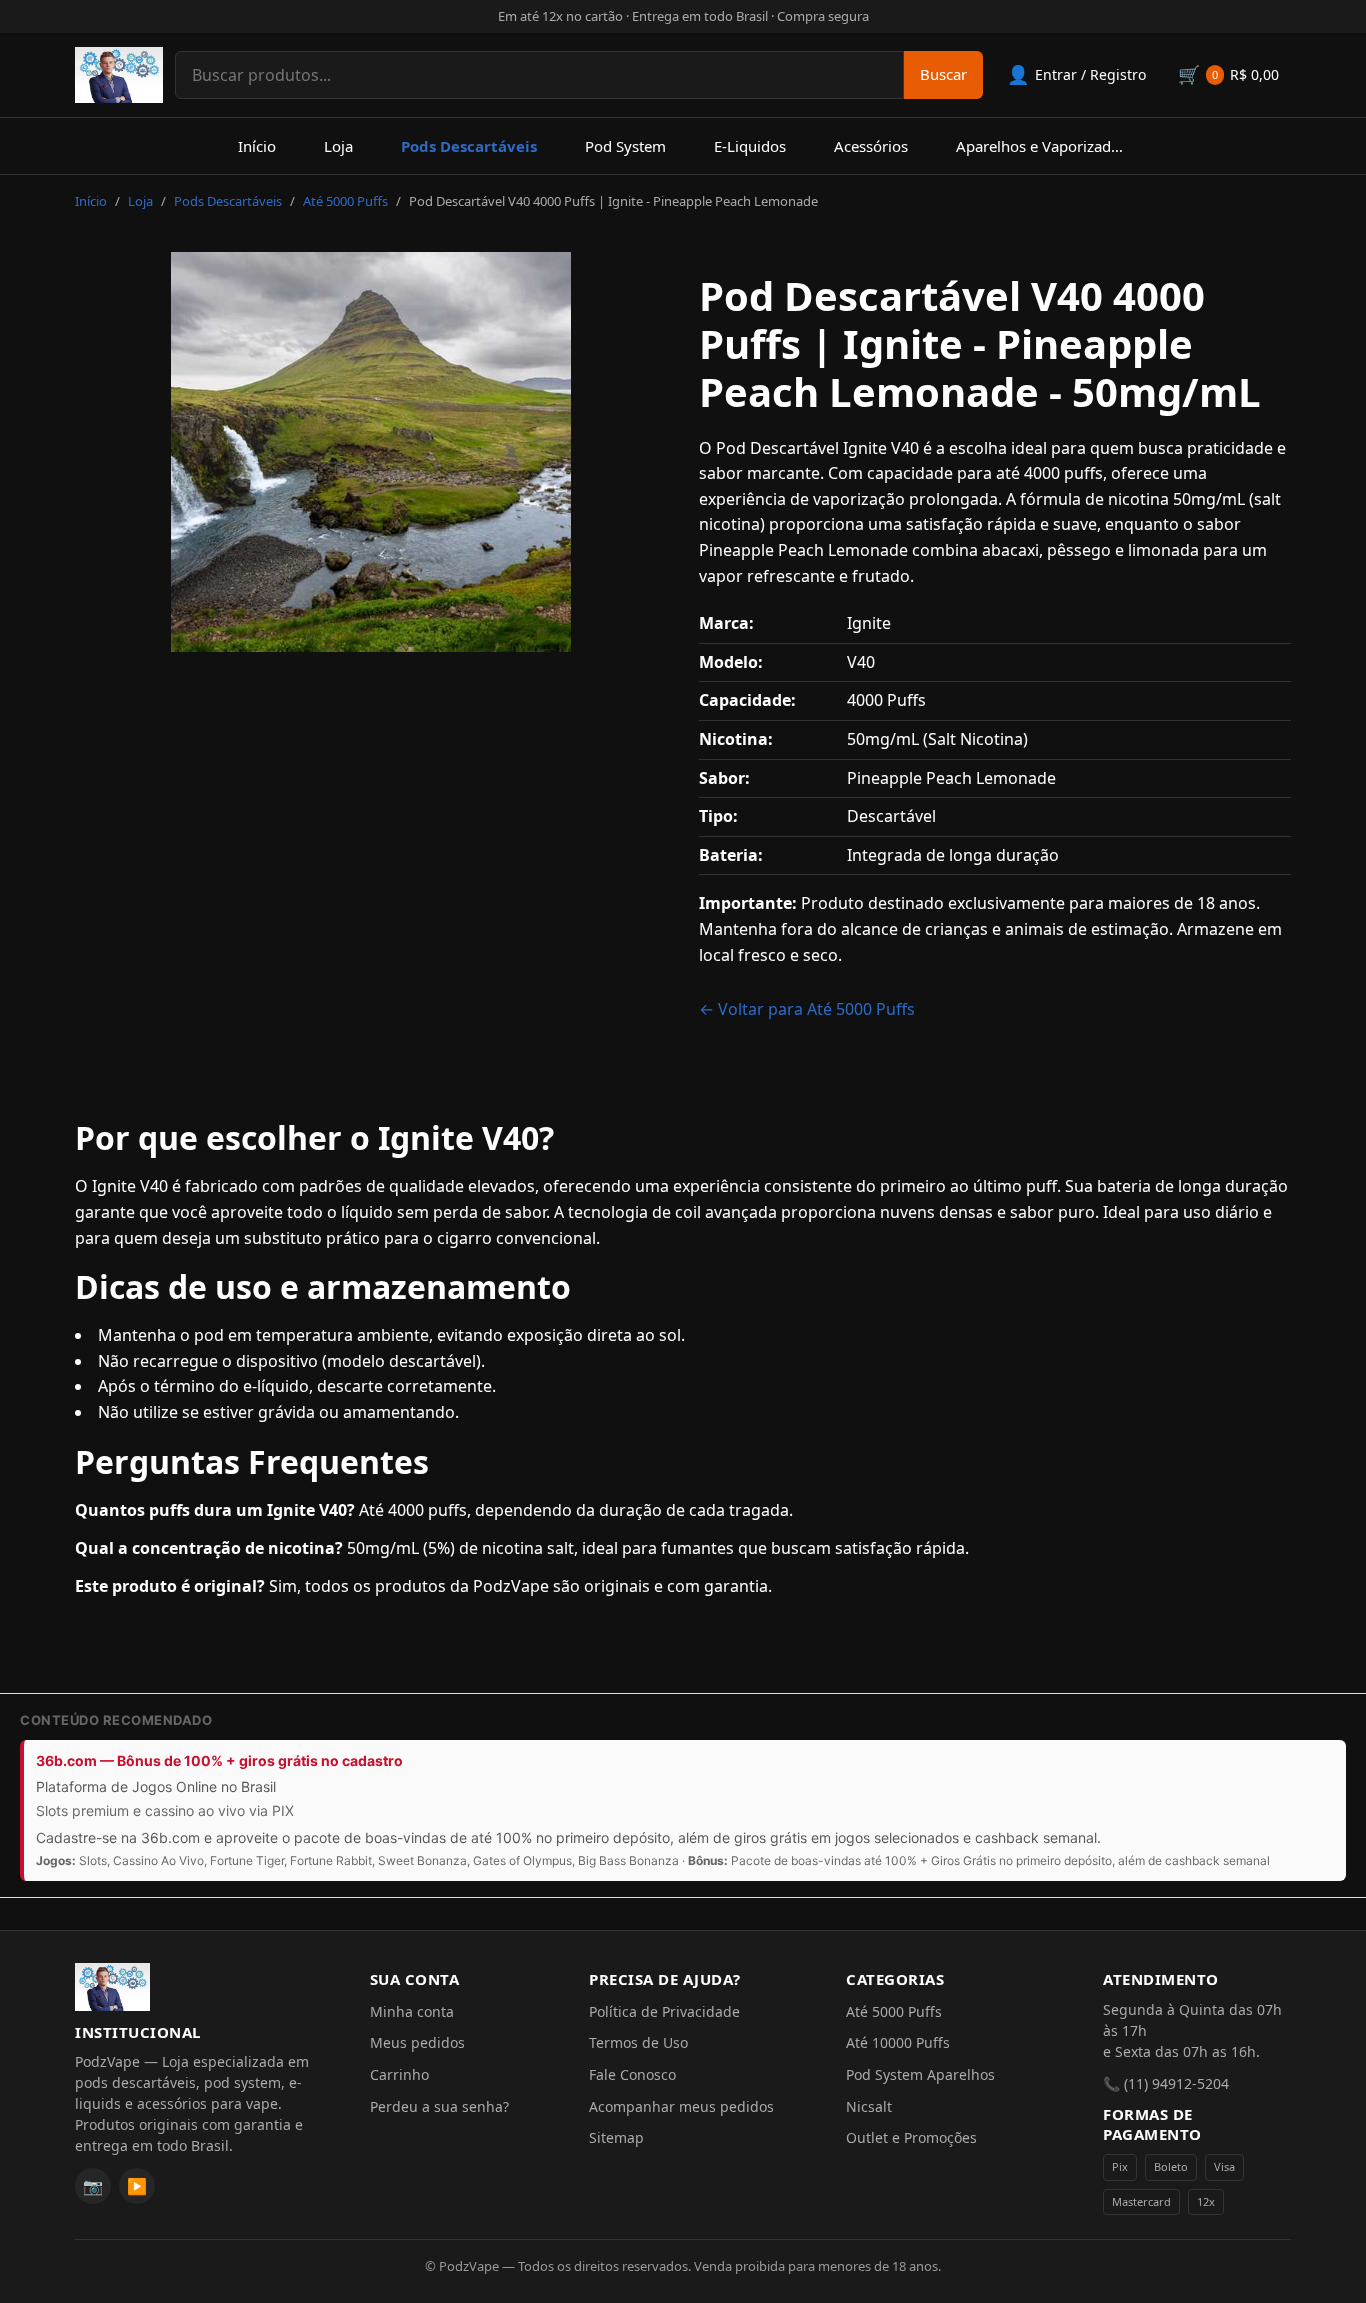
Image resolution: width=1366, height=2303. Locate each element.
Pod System (625, 146)
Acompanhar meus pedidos (681, 2106)
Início (257, 146)
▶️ (137, 2186)
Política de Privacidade (664, 2011)
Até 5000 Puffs (345, 201)
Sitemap (616, 2137)
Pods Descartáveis (469, 146)
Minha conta (412, 2011)
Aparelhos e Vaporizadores (1048, 146)
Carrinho (399, 2074)
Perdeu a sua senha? (439, 2106)
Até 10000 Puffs (898, 2042)
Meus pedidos (417, 2042)
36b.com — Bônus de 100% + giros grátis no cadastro (219, 1760)
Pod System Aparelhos (920, 2074)
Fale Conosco (632, 2074)
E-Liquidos (750, 146)
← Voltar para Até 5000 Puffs (807, 1009)
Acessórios (871, 146)
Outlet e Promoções (911, 2137)
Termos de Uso (638, 2042)
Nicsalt (869, 2106)
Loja (338, 146)
